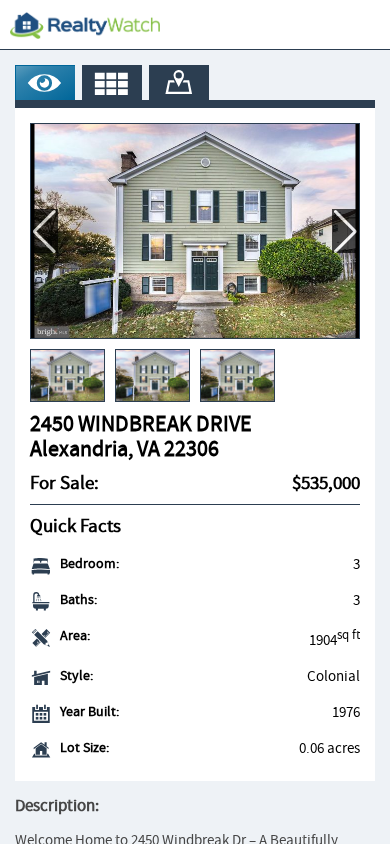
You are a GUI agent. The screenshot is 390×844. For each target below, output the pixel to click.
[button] (345, 231)
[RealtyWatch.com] (85, 25)
